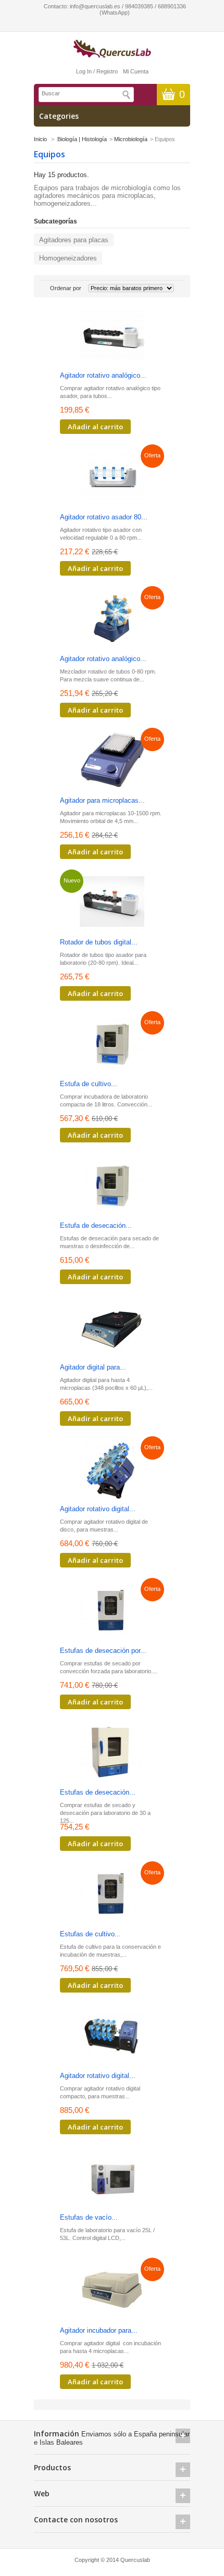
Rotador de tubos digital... (99, 942)
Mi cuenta (136, 71)
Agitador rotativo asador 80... (104, 517)
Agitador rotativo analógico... (103, 375)
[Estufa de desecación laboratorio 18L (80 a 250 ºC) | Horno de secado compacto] (112, 1186)
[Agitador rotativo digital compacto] (112, 2036)
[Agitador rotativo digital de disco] (112, 1469)
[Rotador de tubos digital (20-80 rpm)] (112, 903)
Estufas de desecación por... (103, 1651)
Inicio (40, 139)
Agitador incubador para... (99, 2330)
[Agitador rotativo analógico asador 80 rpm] (112, 336)
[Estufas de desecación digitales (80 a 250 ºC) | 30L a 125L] (112, 1753)
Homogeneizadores (68, 258)
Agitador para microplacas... (102, 800)
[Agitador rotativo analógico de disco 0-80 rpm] (112, 619)
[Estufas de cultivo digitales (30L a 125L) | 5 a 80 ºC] (112, 1894)
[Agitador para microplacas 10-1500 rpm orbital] (112, 761)
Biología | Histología (82, 139)
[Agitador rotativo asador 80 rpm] (112, 477)
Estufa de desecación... (96, 1225)
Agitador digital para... (93, 1367)
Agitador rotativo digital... (98, 1509)
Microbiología (131, 139)
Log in (84, 71)
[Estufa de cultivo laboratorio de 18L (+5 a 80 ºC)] (112, 1044)
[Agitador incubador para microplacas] (112, 2291)
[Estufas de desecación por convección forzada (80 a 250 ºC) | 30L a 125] (112, 1611)
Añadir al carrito (95, 427)
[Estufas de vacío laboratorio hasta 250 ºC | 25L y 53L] (112, 2178)
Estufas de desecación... (98, 1792)
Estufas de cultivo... (90, 1934)
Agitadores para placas (74, 240)
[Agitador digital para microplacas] (112, 1328)
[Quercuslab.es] (112, 49)
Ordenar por (66, 288)
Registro (107, 71)
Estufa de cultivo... (89, 1084)
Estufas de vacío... (89, 2217)
